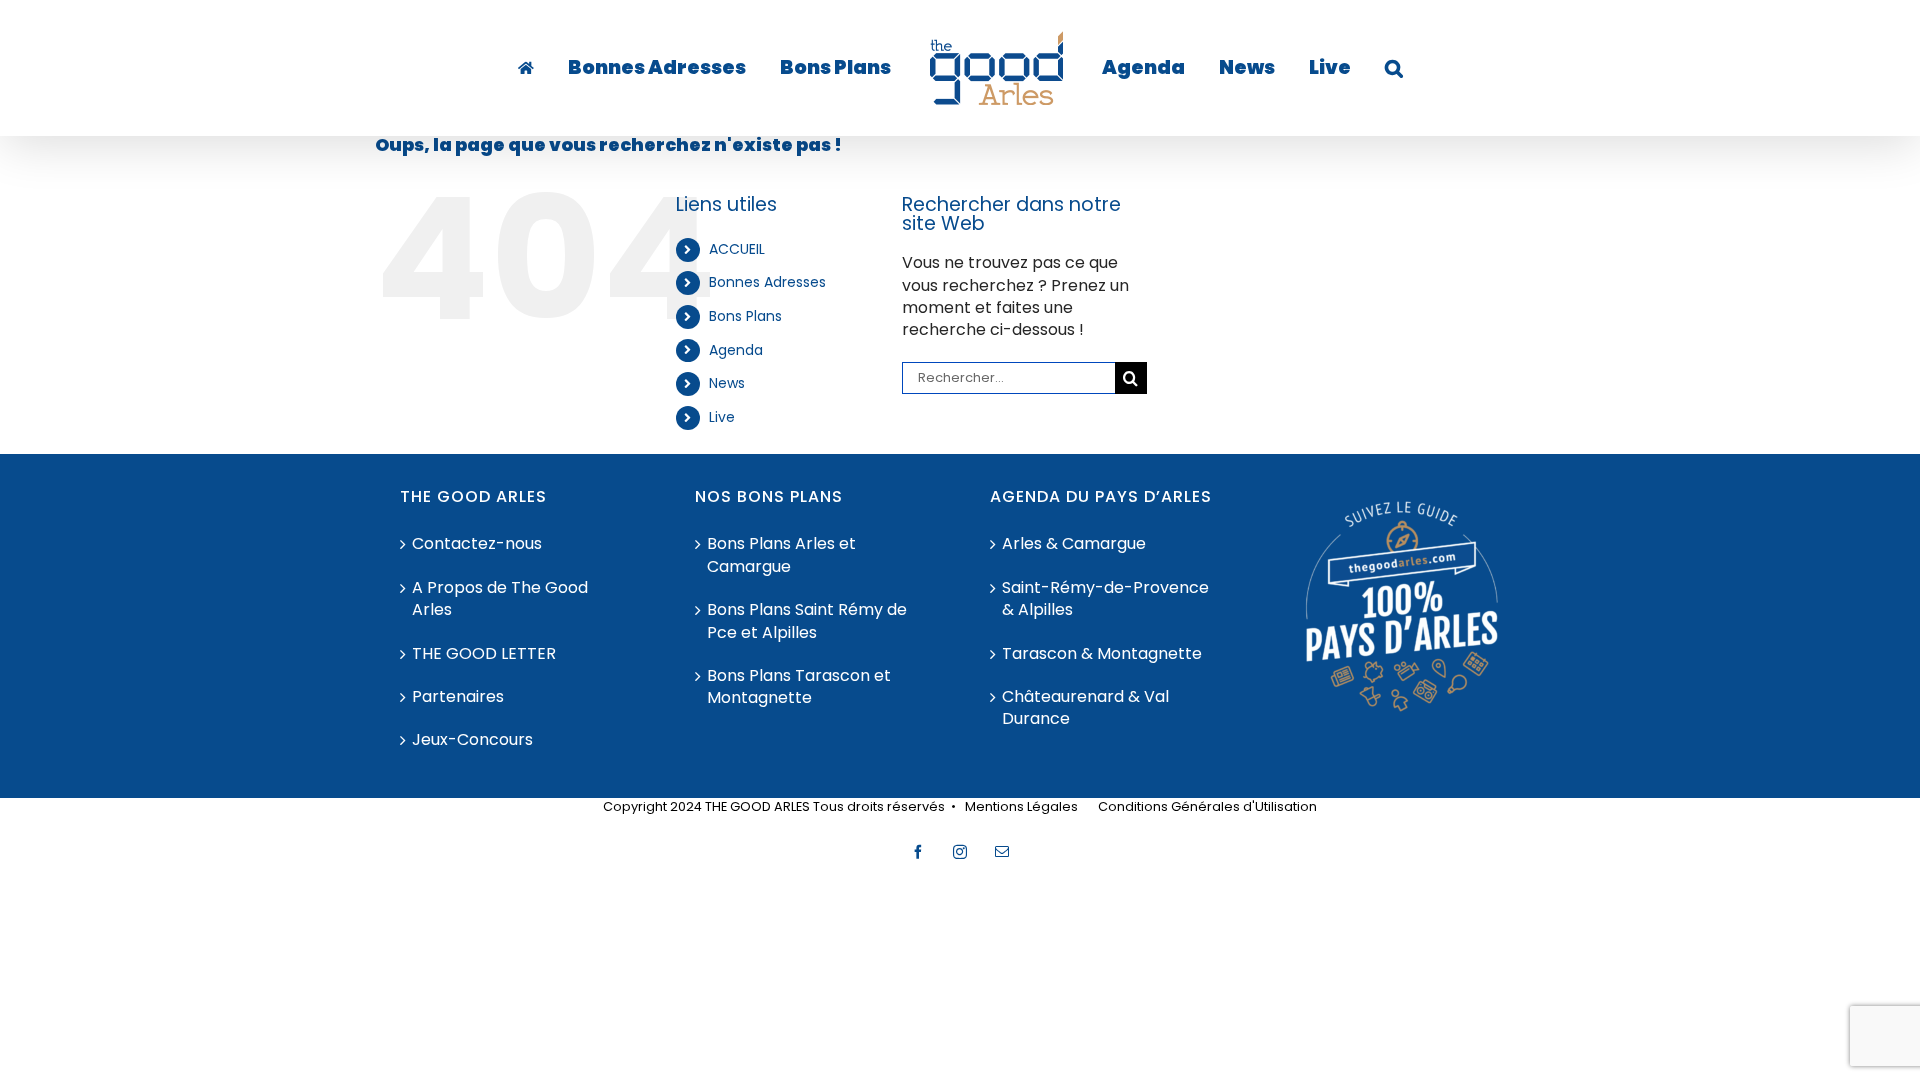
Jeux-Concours (472, 740)
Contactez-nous (477, 544)
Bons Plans (745, 316)
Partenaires (458, 697)
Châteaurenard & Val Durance (1085, 708)
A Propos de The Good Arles (500, 599)
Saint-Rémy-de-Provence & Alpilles (1105, 599)
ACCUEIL (737, 249)
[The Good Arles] (569, 68)
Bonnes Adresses (767, 282)
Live (722, 417)
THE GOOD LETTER (484, 654)
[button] (1332, 68)
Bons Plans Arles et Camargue (781, 555)
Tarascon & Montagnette (1102, 654)
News (727, 383)
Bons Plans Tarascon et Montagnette (799, 687)
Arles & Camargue (1074, 544)
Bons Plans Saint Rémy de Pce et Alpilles (807, 621)
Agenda (736, 350)
